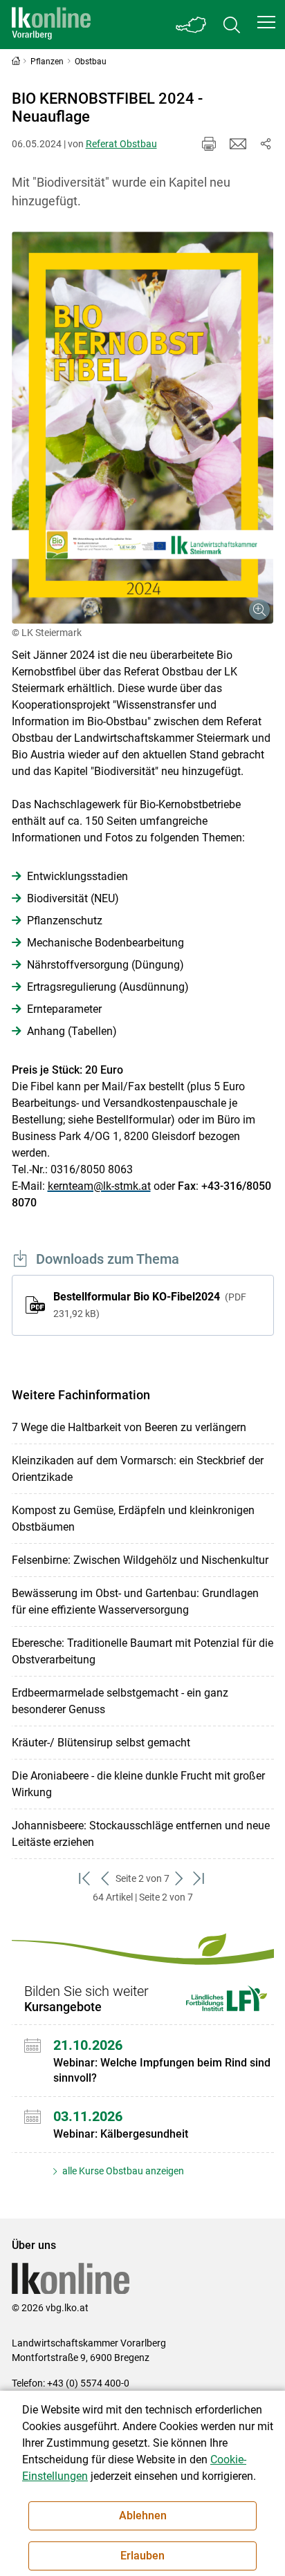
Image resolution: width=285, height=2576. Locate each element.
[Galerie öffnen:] (143, 428)
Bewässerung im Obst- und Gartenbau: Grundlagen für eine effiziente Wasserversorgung (135, 1602)
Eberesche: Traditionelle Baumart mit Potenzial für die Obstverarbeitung (142, 1651)
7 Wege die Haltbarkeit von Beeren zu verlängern (129, 1427)
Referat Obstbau (121, 144)
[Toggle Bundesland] (192, 25)
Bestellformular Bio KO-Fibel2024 (150, 1305)
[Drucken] (209, 144)
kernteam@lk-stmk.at (99, 1186)
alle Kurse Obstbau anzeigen (122, 2171)
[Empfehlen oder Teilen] (266, 144)
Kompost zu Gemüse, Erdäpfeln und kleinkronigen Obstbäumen (133, 1519)
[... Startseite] (51, 25)
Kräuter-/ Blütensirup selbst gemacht (101, 1743)
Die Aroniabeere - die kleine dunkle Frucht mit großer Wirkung (138, 1784)
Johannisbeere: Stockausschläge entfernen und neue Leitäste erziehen (141, 1834)
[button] (266, 22)
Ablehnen (143, 2516)
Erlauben (142, 2556)
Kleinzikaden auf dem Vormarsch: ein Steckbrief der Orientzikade (138, 1469)
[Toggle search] (232, 25)
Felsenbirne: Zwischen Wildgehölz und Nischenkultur (140, 1560)
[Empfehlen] (238, 144)
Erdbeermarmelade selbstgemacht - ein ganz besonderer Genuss (120, 1701)
